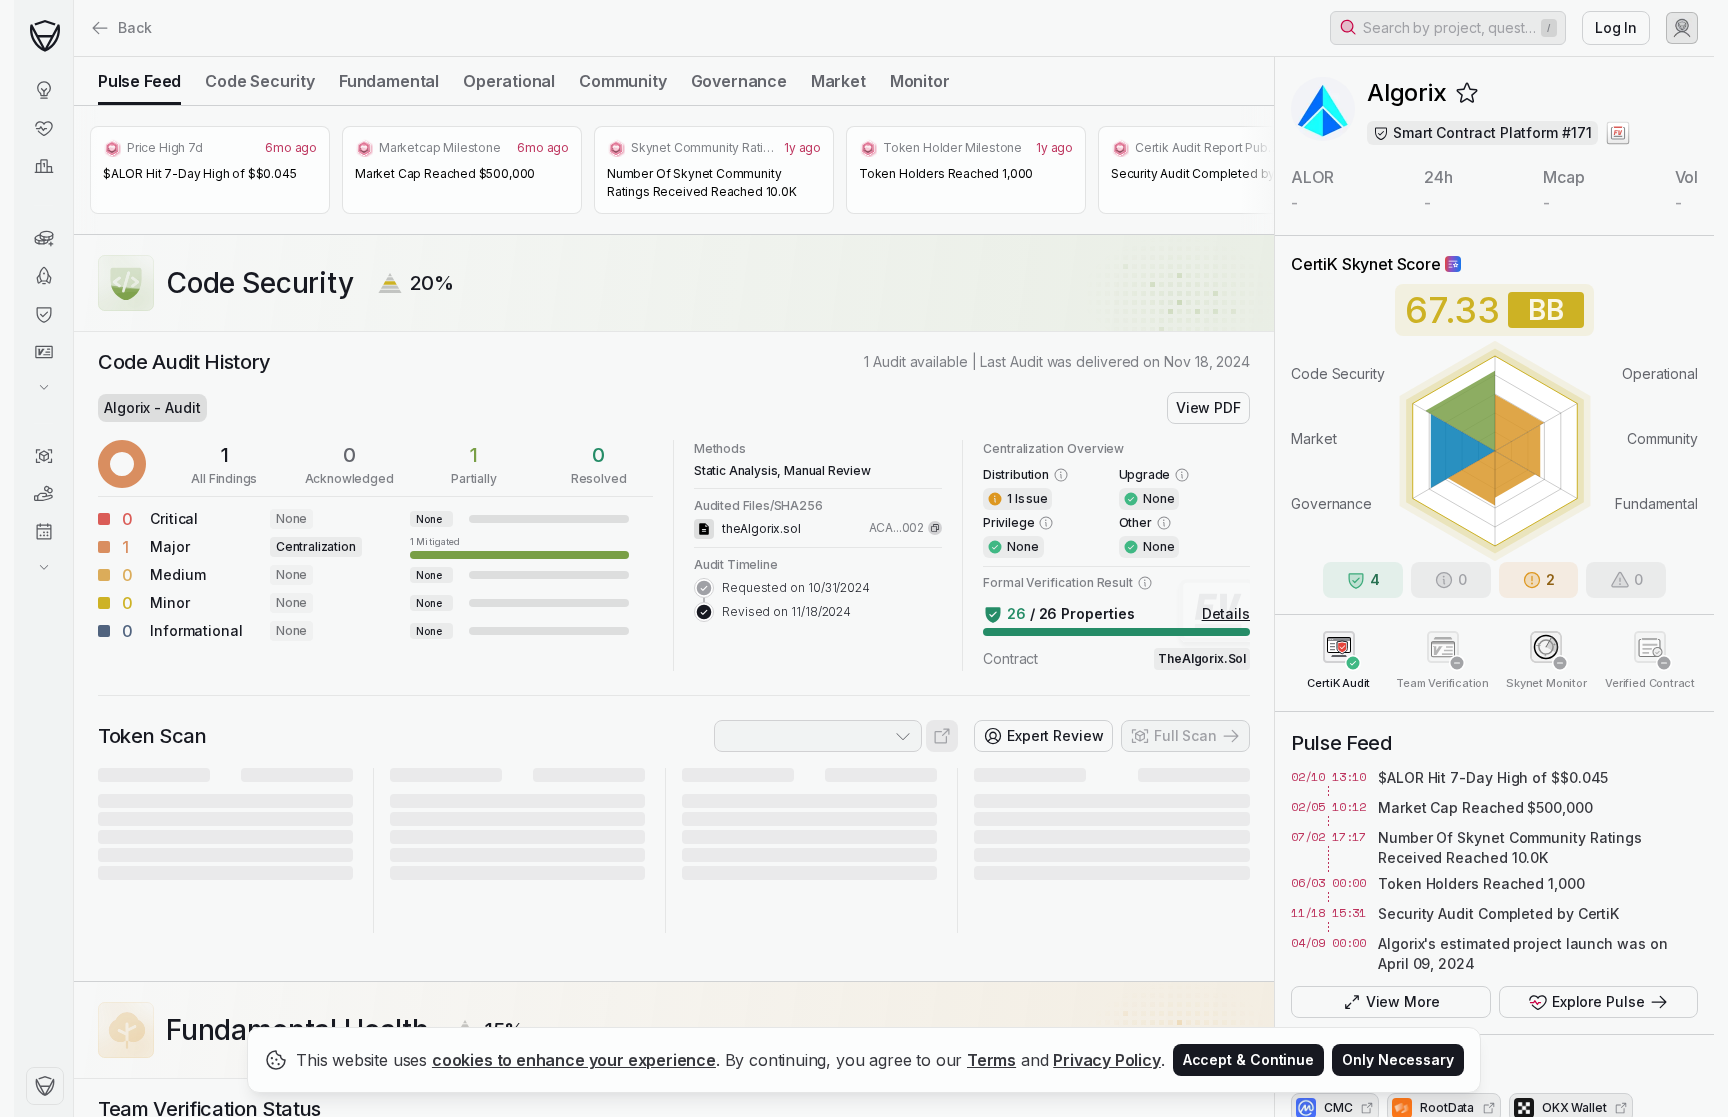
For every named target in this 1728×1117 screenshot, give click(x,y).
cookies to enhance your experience (574, 1060)
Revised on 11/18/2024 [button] (786, 611)
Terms (991, 1060)
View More (1403, 1001)
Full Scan (1185, 735)
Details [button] (1226, 613)
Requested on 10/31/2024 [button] (796, 587)
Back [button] (135, 27)
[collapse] (73, 57)
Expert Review (1055, 735)
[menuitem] (43, 90)
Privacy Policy (1107, 1060)
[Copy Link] (935, 528)
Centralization (316, 546)
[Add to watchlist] (1467, 93)
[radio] (139, 81)
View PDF (1208, 407)
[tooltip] (519, 547)
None (291, 518)
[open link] (942, 736)
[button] (1448, 28)
